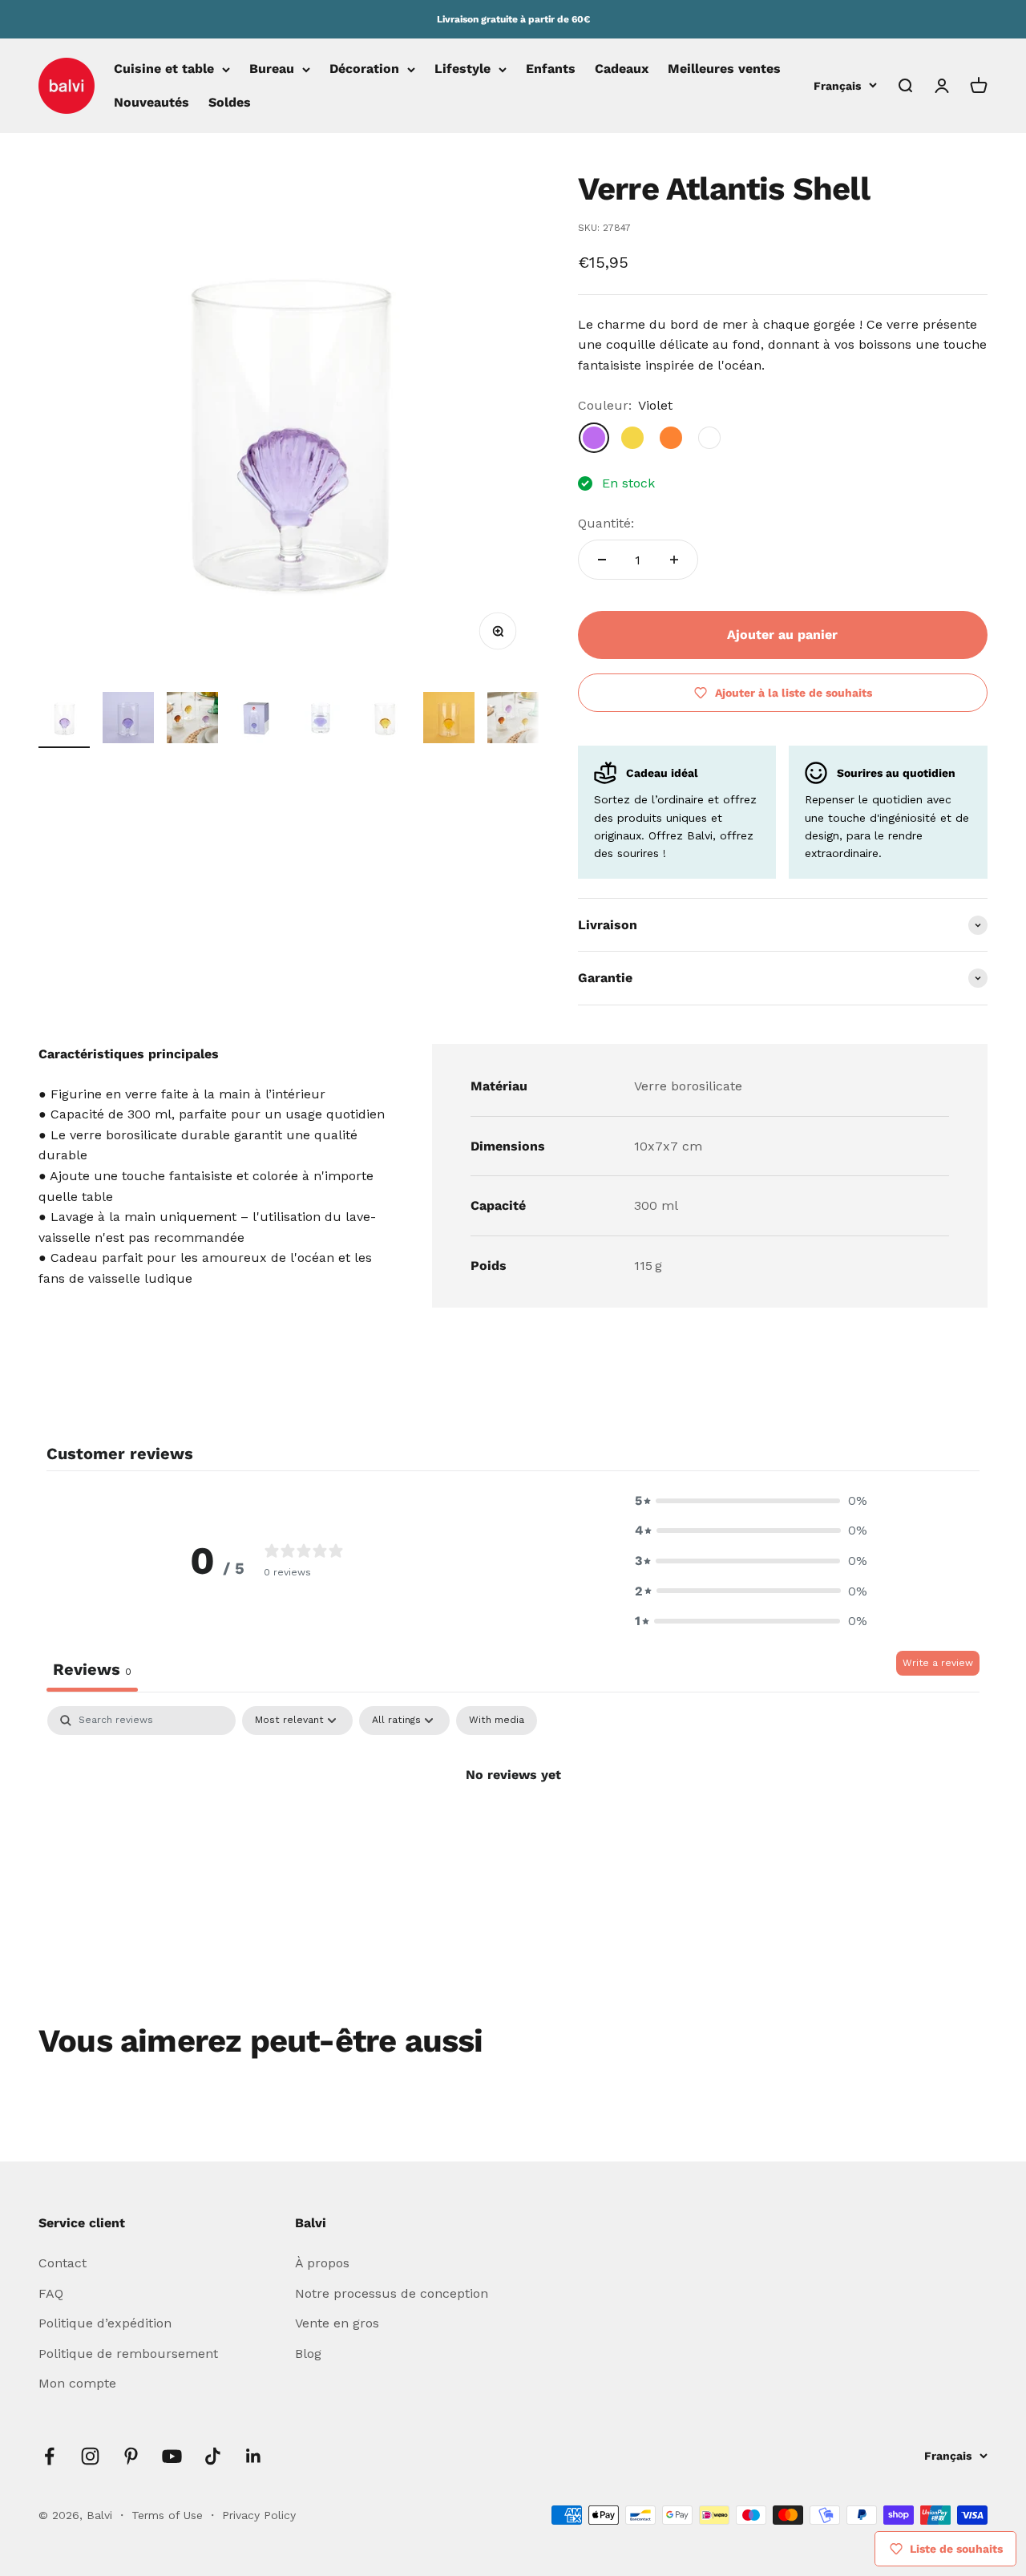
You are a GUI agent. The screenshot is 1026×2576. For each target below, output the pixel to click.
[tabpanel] (513, 1829)
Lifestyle (463, 69)
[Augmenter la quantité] (674, 560)
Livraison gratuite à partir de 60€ (513, 19)
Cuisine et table (164, 69)
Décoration (364, 69)
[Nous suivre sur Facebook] (49, 2456)
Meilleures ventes (724, 69)
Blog (308, 2354)
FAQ (51, 2293)
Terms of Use (169, 2515)
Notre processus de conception (392, 2293)
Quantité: (606, 523)
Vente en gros (337, 2323)
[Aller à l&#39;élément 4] (256, 720)
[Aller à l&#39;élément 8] (513, 720)
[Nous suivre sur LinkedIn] (254, 2456)
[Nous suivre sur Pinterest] (131, 2456)
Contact (63, 2263)
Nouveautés (151, 102)
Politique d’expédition (105, 2323)
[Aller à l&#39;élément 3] (192, 720)
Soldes (230, 102)
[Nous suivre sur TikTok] (213, 2456)
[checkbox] (497, 1721)
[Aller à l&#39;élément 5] (321, 720)
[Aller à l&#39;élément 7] (449, 720)
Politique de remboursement (128, 2354)
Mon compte (77, 2383)
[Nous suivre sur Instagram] (90, 2456)
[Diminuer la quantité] (602, 560)
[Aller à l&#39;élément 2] (128, 720)
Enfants (551, 69)
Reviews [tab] (92, 1669)
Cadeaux (622, 69)
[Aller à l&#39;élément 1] (64, 720)
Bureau (272, 69)
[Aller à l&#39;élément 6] (385, 720)
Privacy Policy (259, 2515)
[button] (751, 1501)
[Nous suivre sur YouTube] (172, 2456)
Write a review (938, 1663)
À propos (322, 2263)
